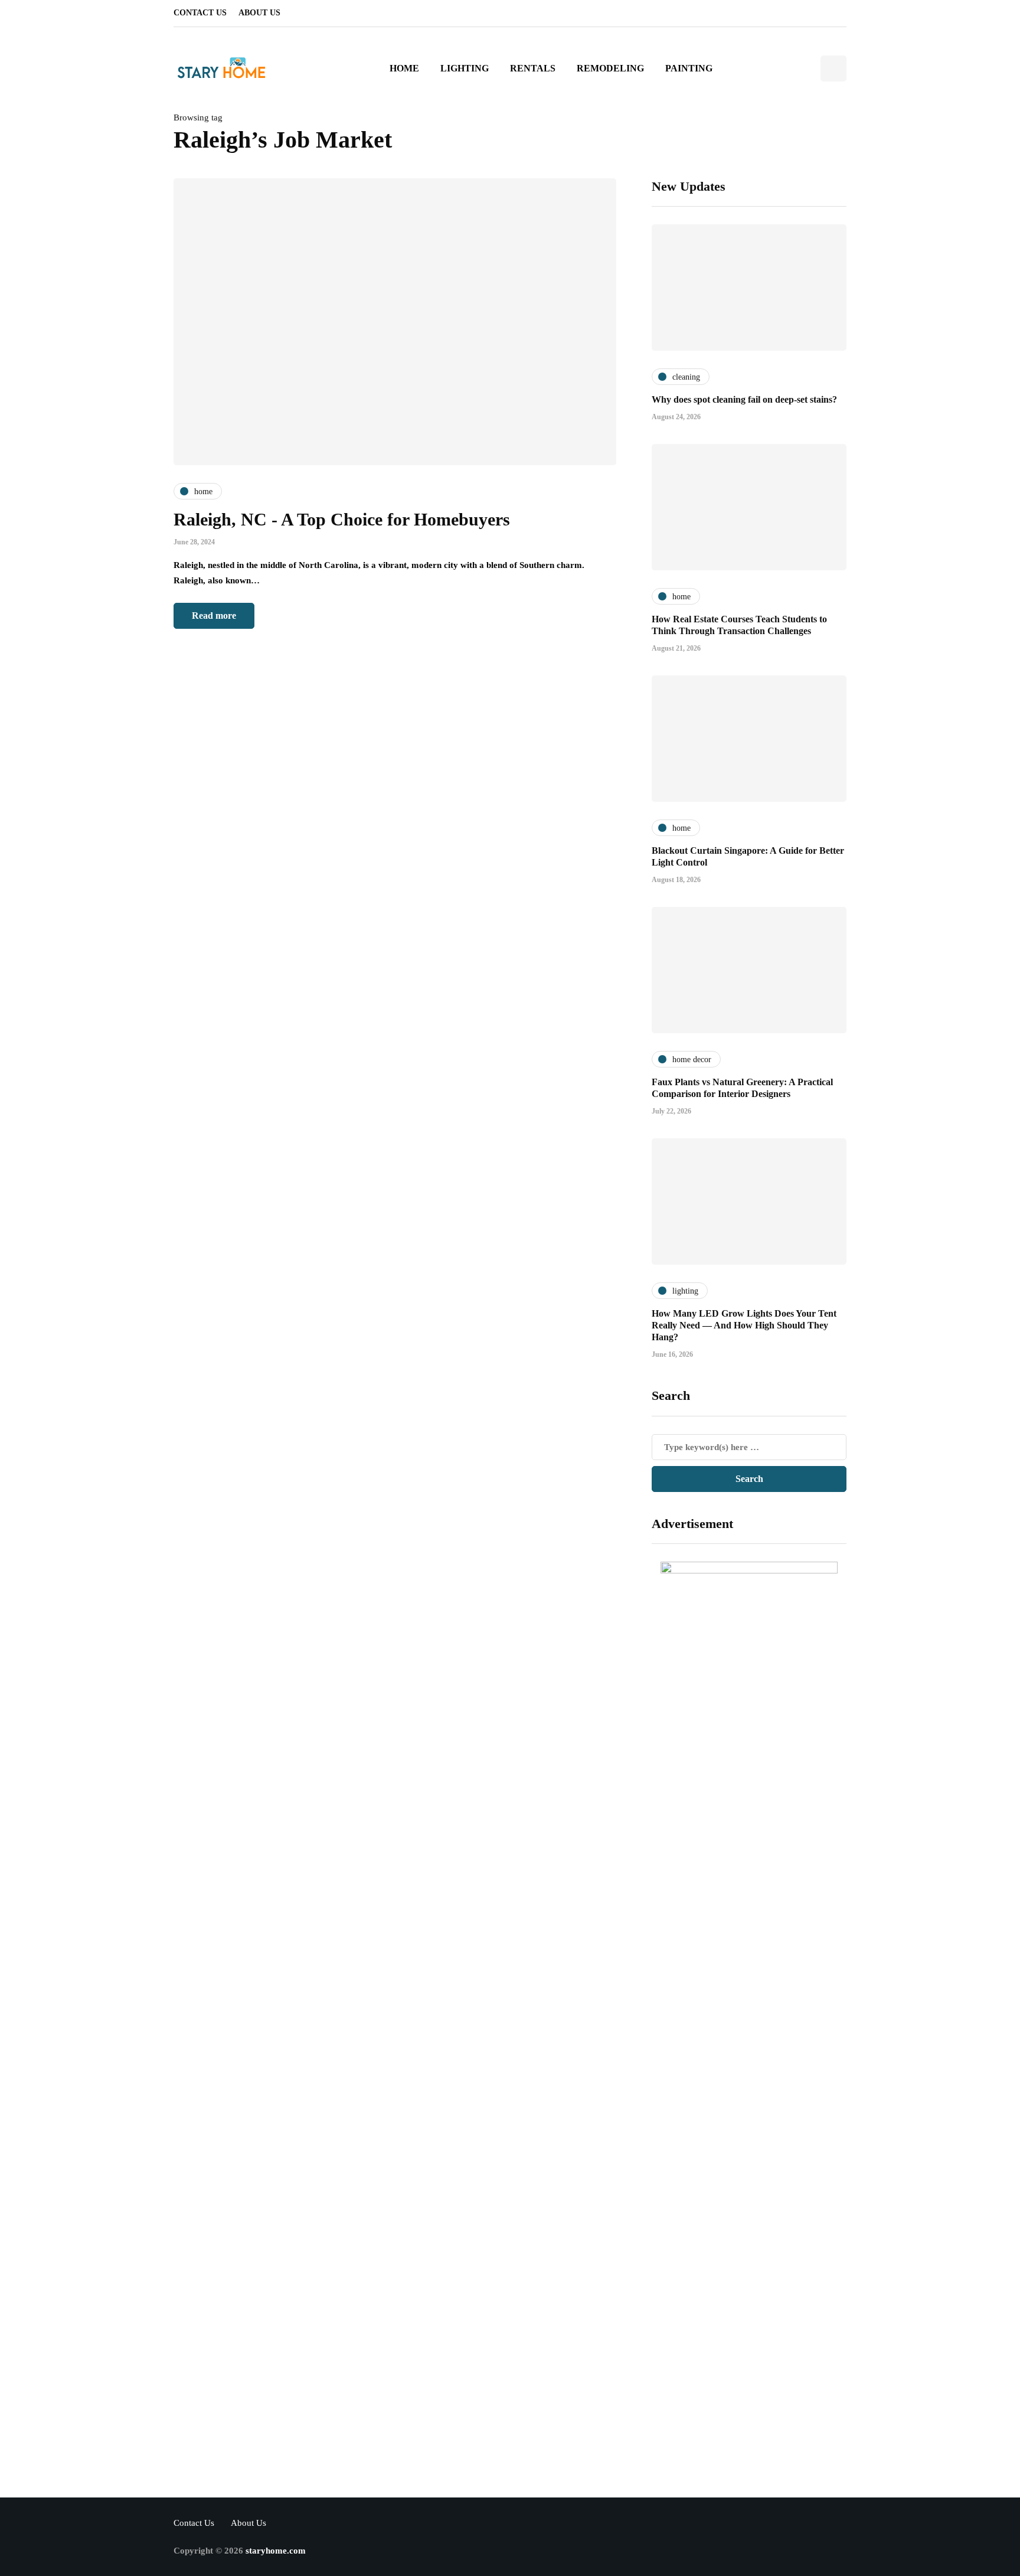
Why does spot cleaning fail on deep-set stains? (744, 399)
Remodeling (610, 68)
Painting (689, 68)
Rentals (533, 68)
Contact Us (200, 13)
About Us (259, 13)
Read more (214, 616)
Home (404, 68)
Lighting (465, 68)
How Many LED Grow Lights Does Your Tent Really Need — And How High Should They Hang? (744, 1325)
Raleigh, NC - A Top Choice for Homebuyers (342, 519)
